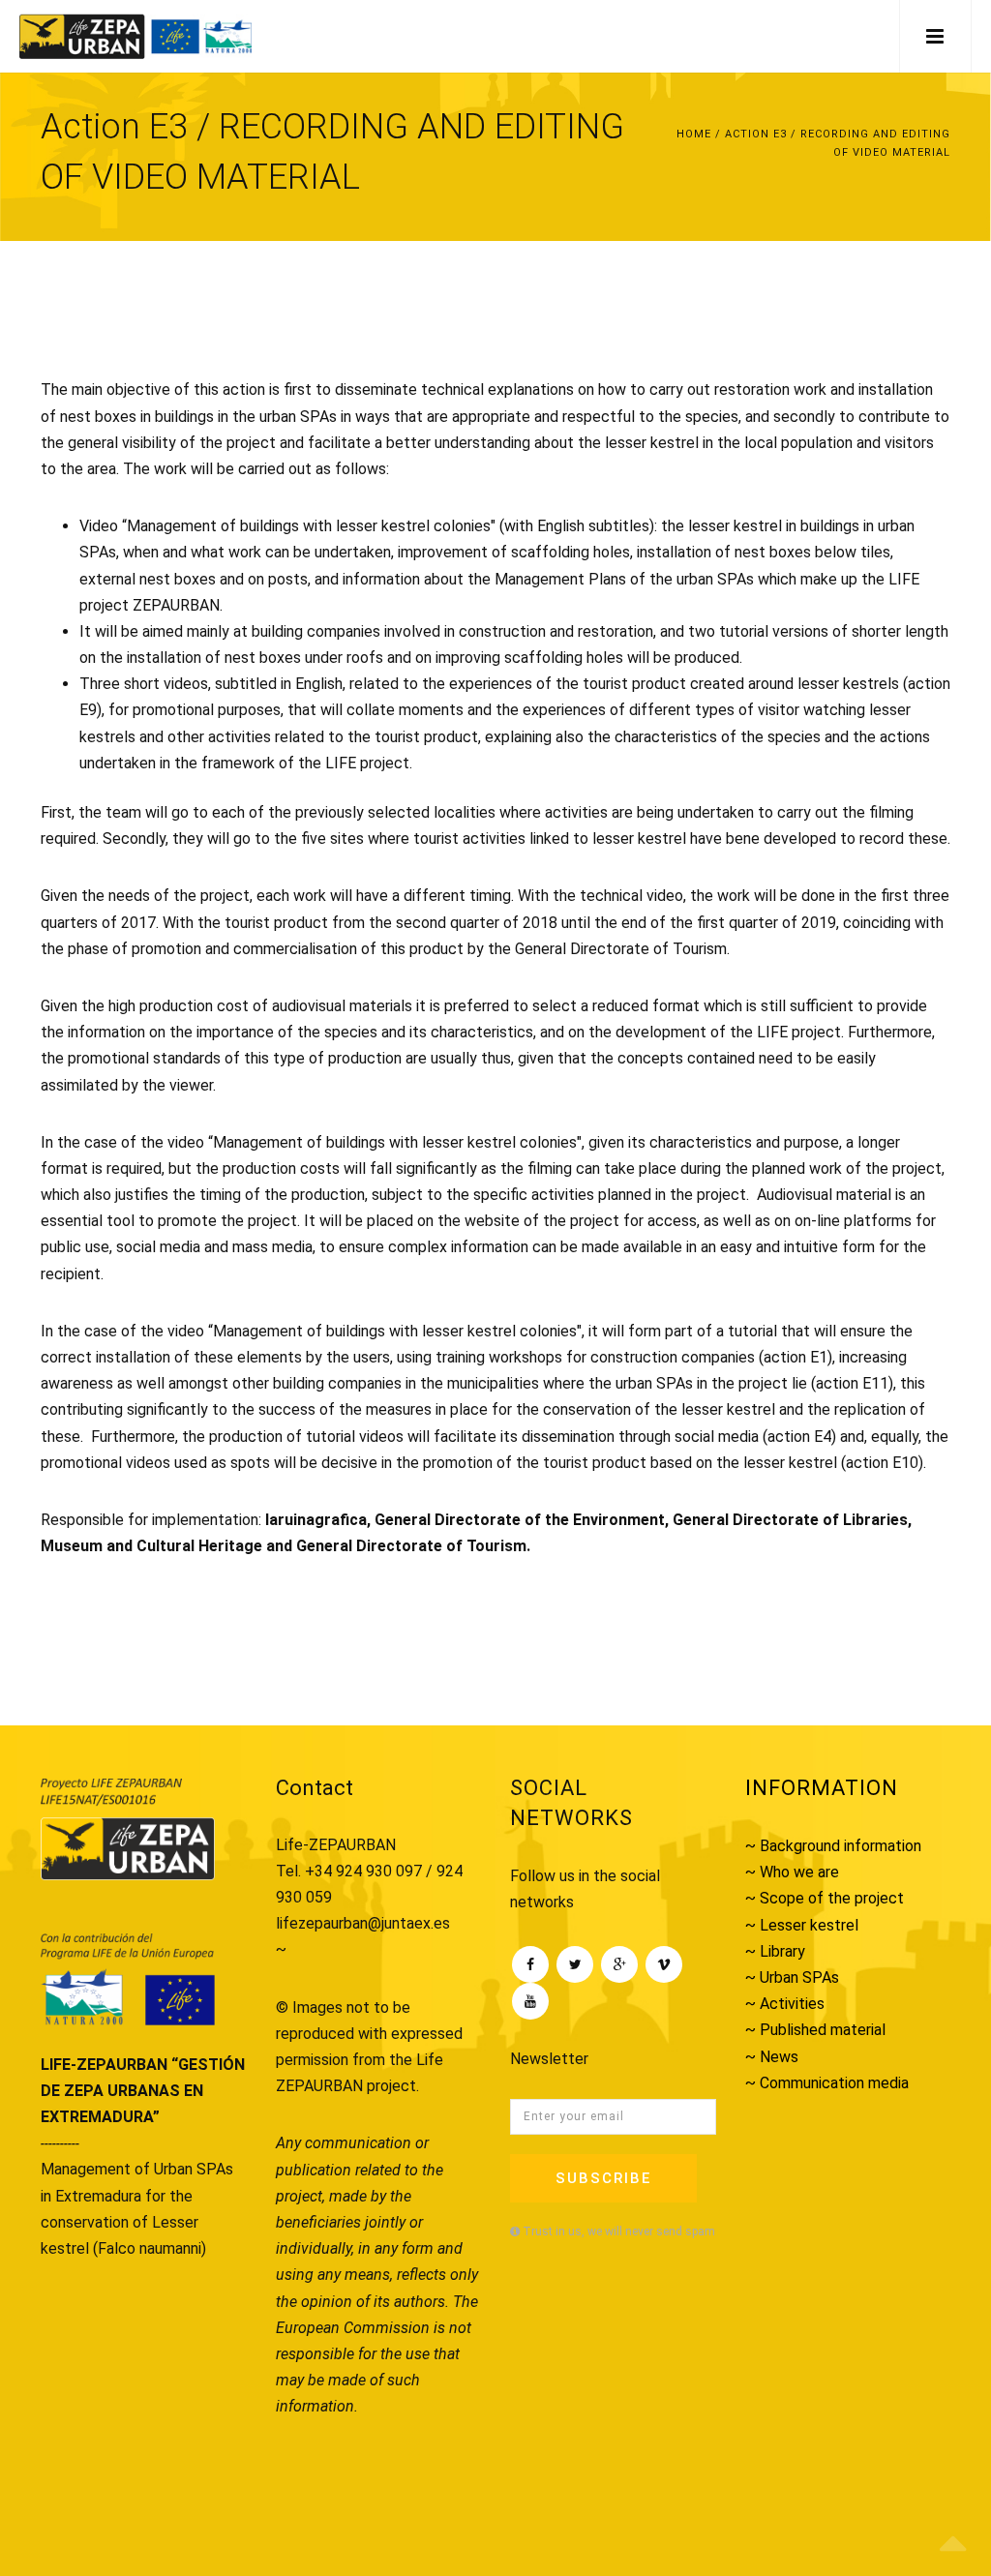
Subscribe (603, 2178)
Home (694, 134)
